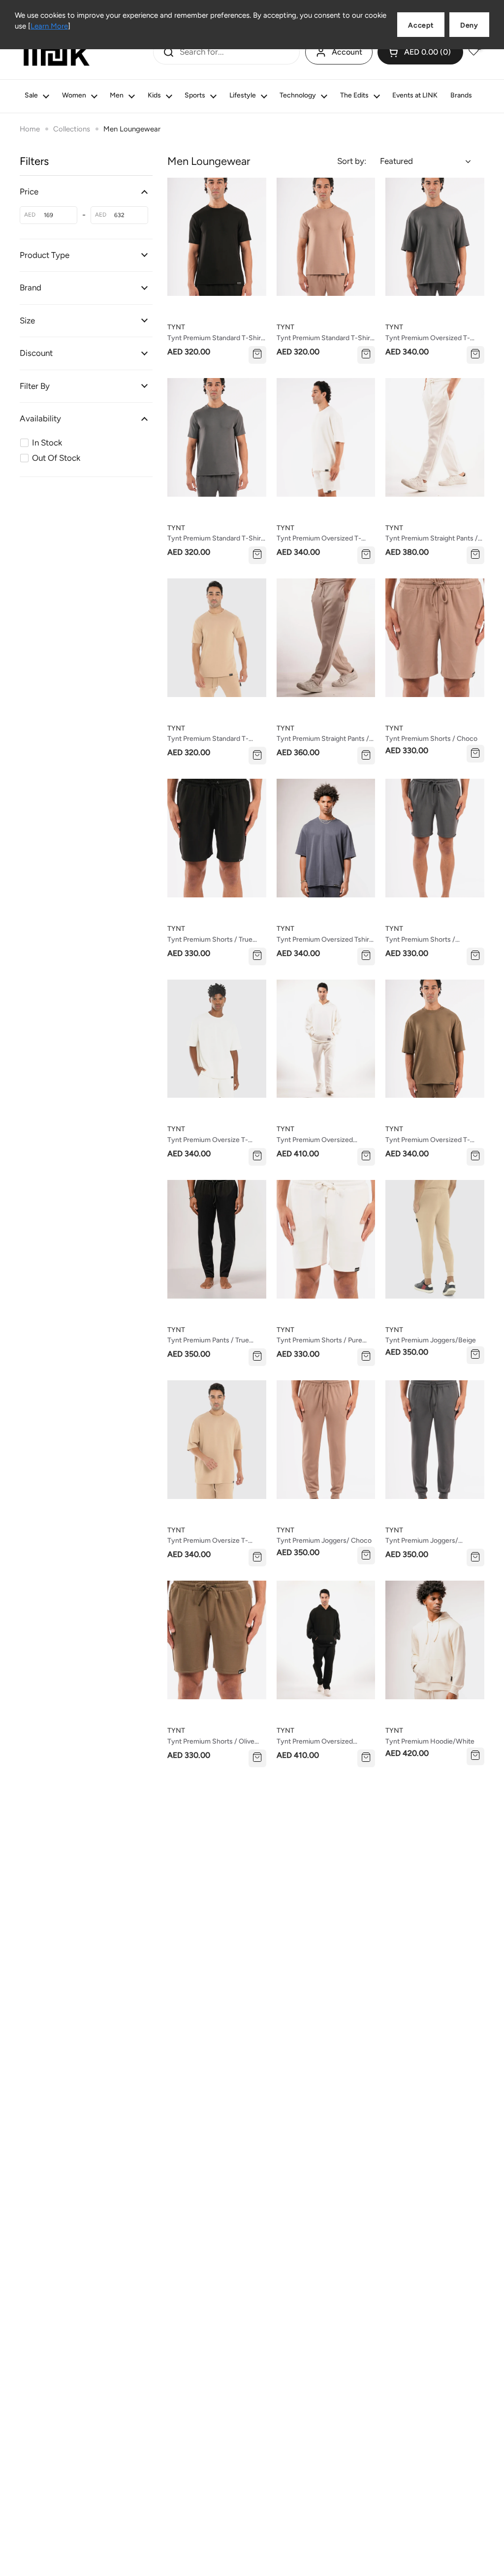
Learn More (49, 26)
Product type (45, 255)
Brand (31, 287)
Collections (72, 129)
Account (347, 52)
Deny (469, 25)
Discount (36, 353)
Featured (396, 161)
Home (30, 129)
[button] (420, 52)
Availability (40, 418)
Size (27, 320)
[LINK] (57, 52)
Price (29, 191)
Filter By (35, 386)
